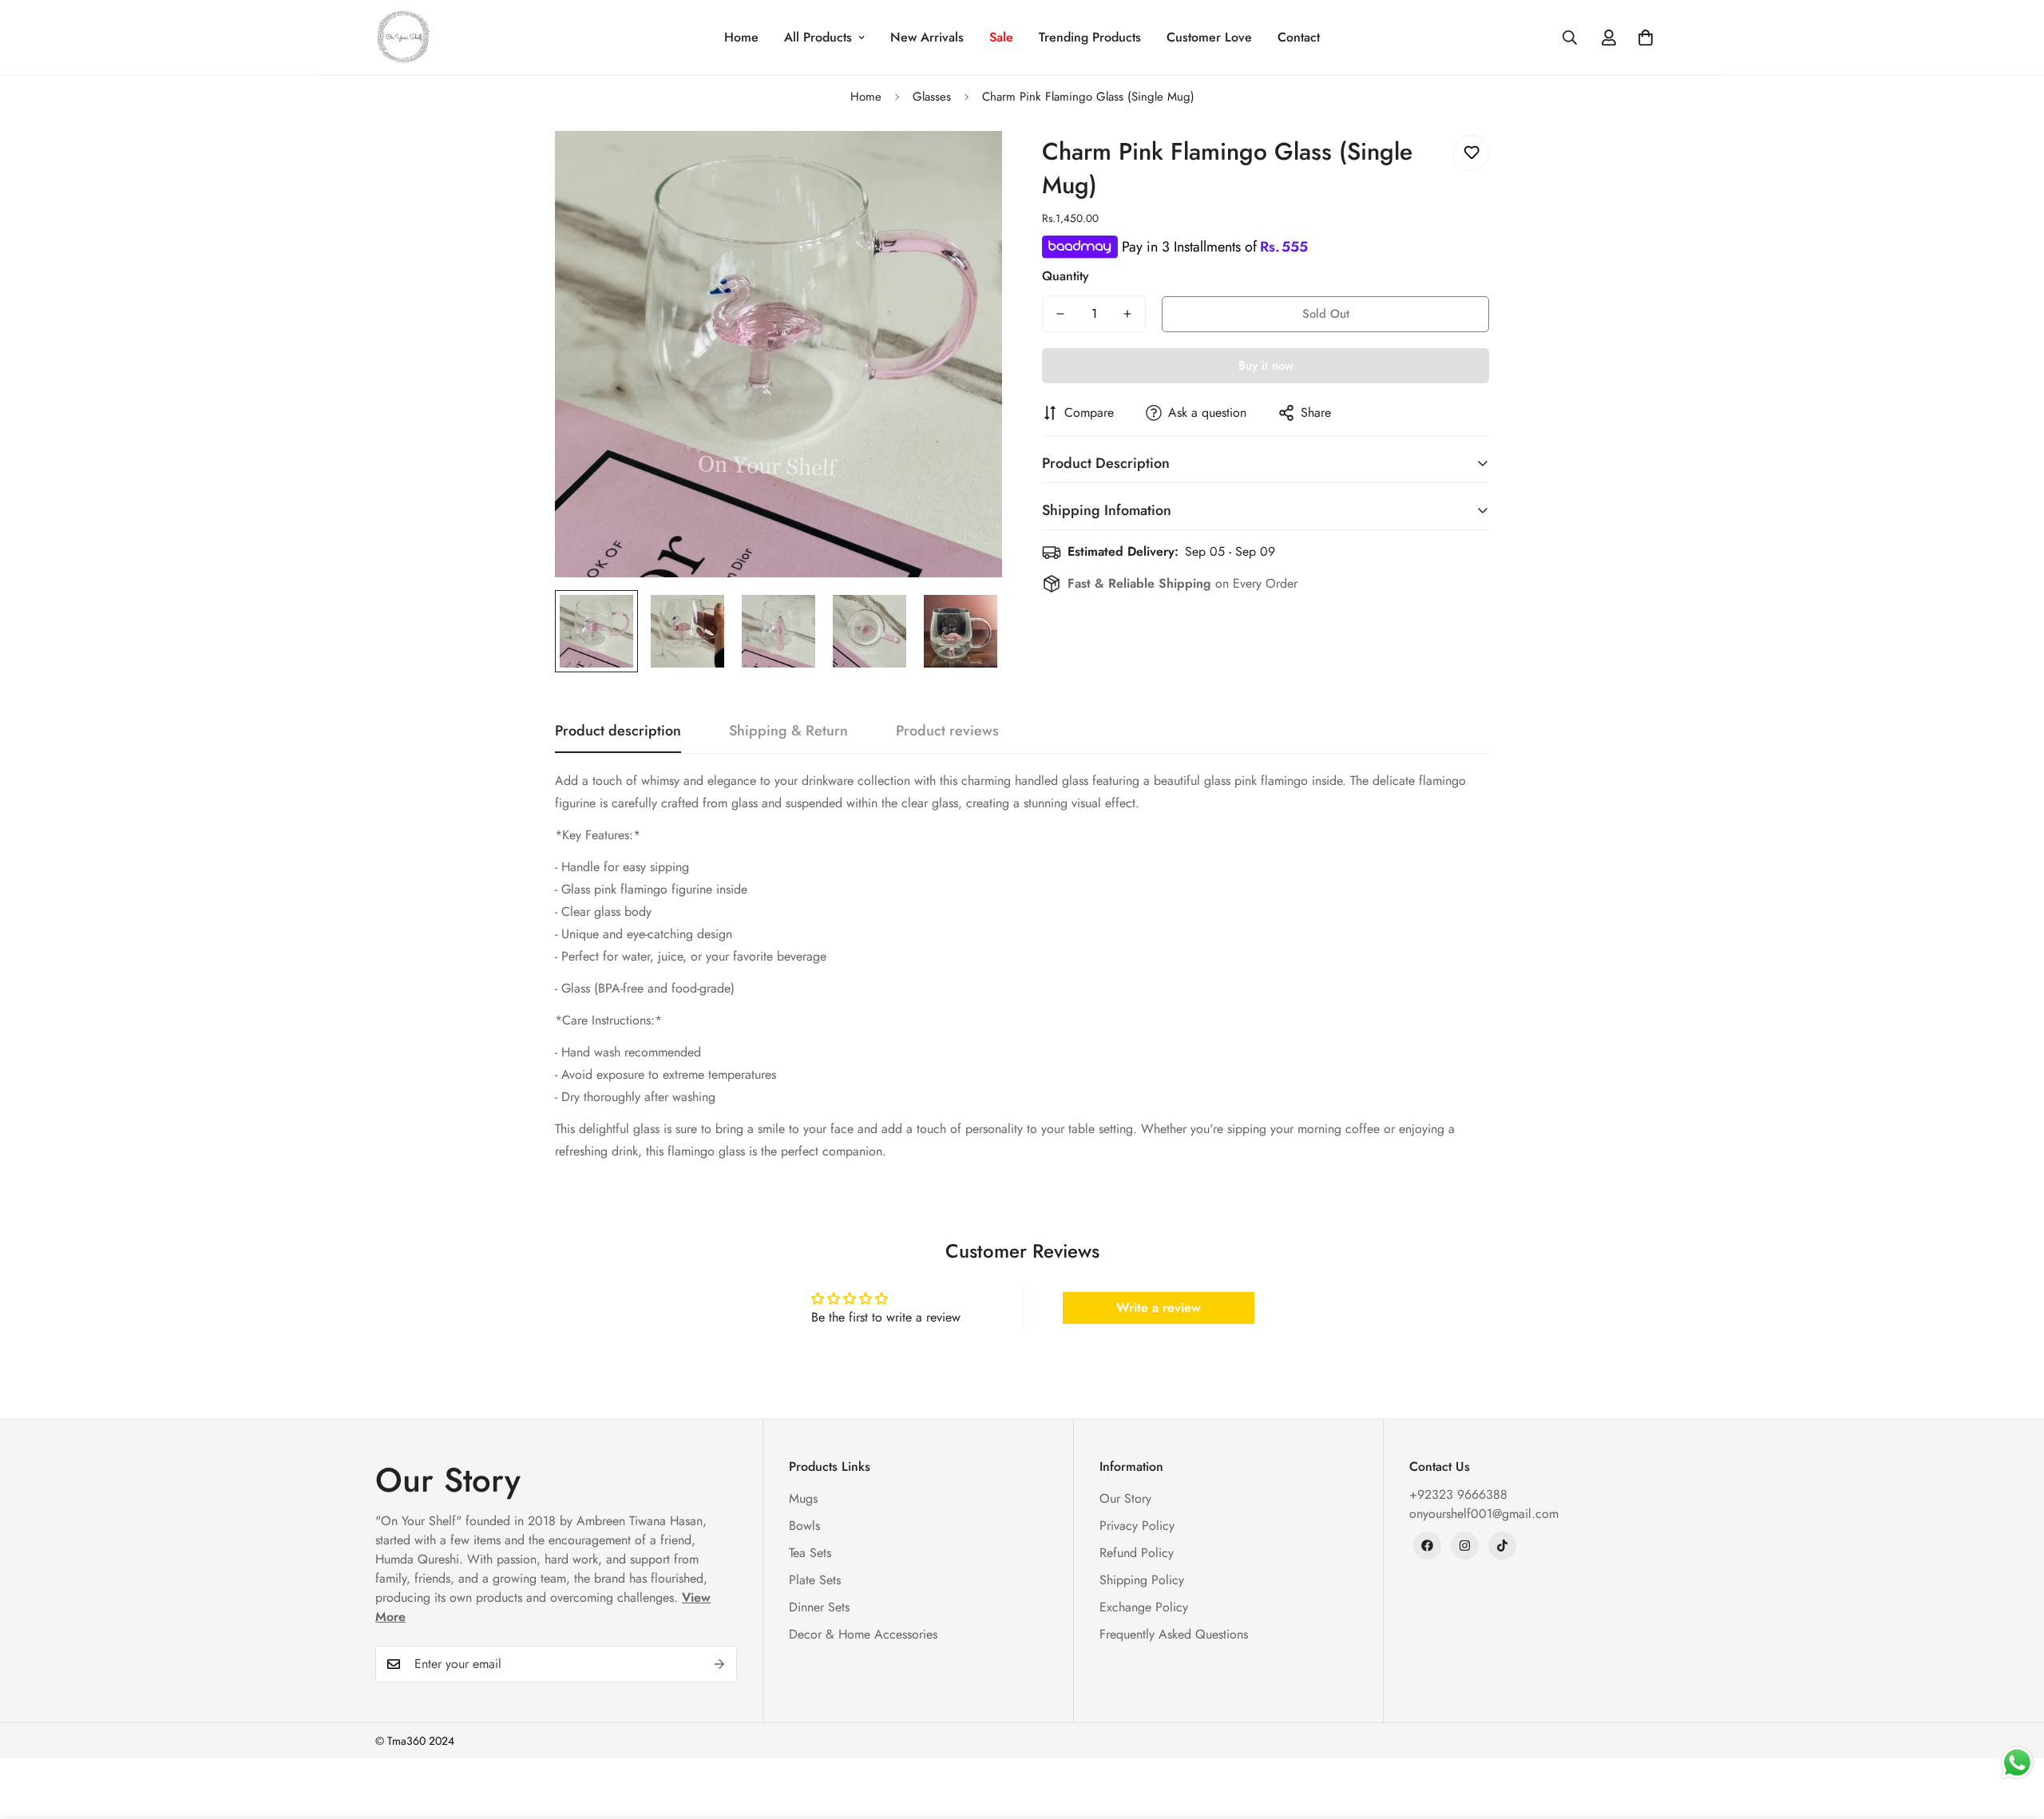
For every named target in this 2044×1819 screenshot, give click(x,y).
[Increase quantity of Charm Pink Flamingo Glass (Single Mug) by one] (1127, 314)
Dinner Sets (819, 1607)
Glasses (932, 97)
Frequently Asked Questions (1174, 1634)
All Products (818, 37)
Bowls (804, 1526)
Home (741, 37)
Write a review (1159, 1308)
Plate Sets (815, 1580)
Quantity (1066, 276)
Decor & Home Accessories (863, 1634)
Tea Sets (810, 1553)
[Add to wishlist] (1471, 153)
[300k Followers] (1427, 1546)
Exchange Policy (1144, 1607)
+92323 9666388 (1458, 1494)
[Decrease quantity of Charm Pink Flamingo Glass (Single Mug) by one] (1060, 314)
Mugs (803, 1498)
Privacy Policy (1137, 1526)
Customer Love (1209, 37)
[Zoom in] (968, 165)
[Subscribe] (719, 1664)
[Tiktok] (1502, 1546)
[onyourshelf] (403, 37)
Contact (1299, 37)
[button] (1646, 38)
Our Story (1125, 1498)
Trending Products (1090, 37)
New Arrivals (927, 37)
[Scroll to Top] (2013, 1732)
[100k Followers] (1465, 1546)
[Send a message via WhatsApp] (2017, 1763)
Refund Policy (1137, 1553)
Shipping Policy (1142, 1580)
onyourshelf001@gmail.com (1484, 1514)
